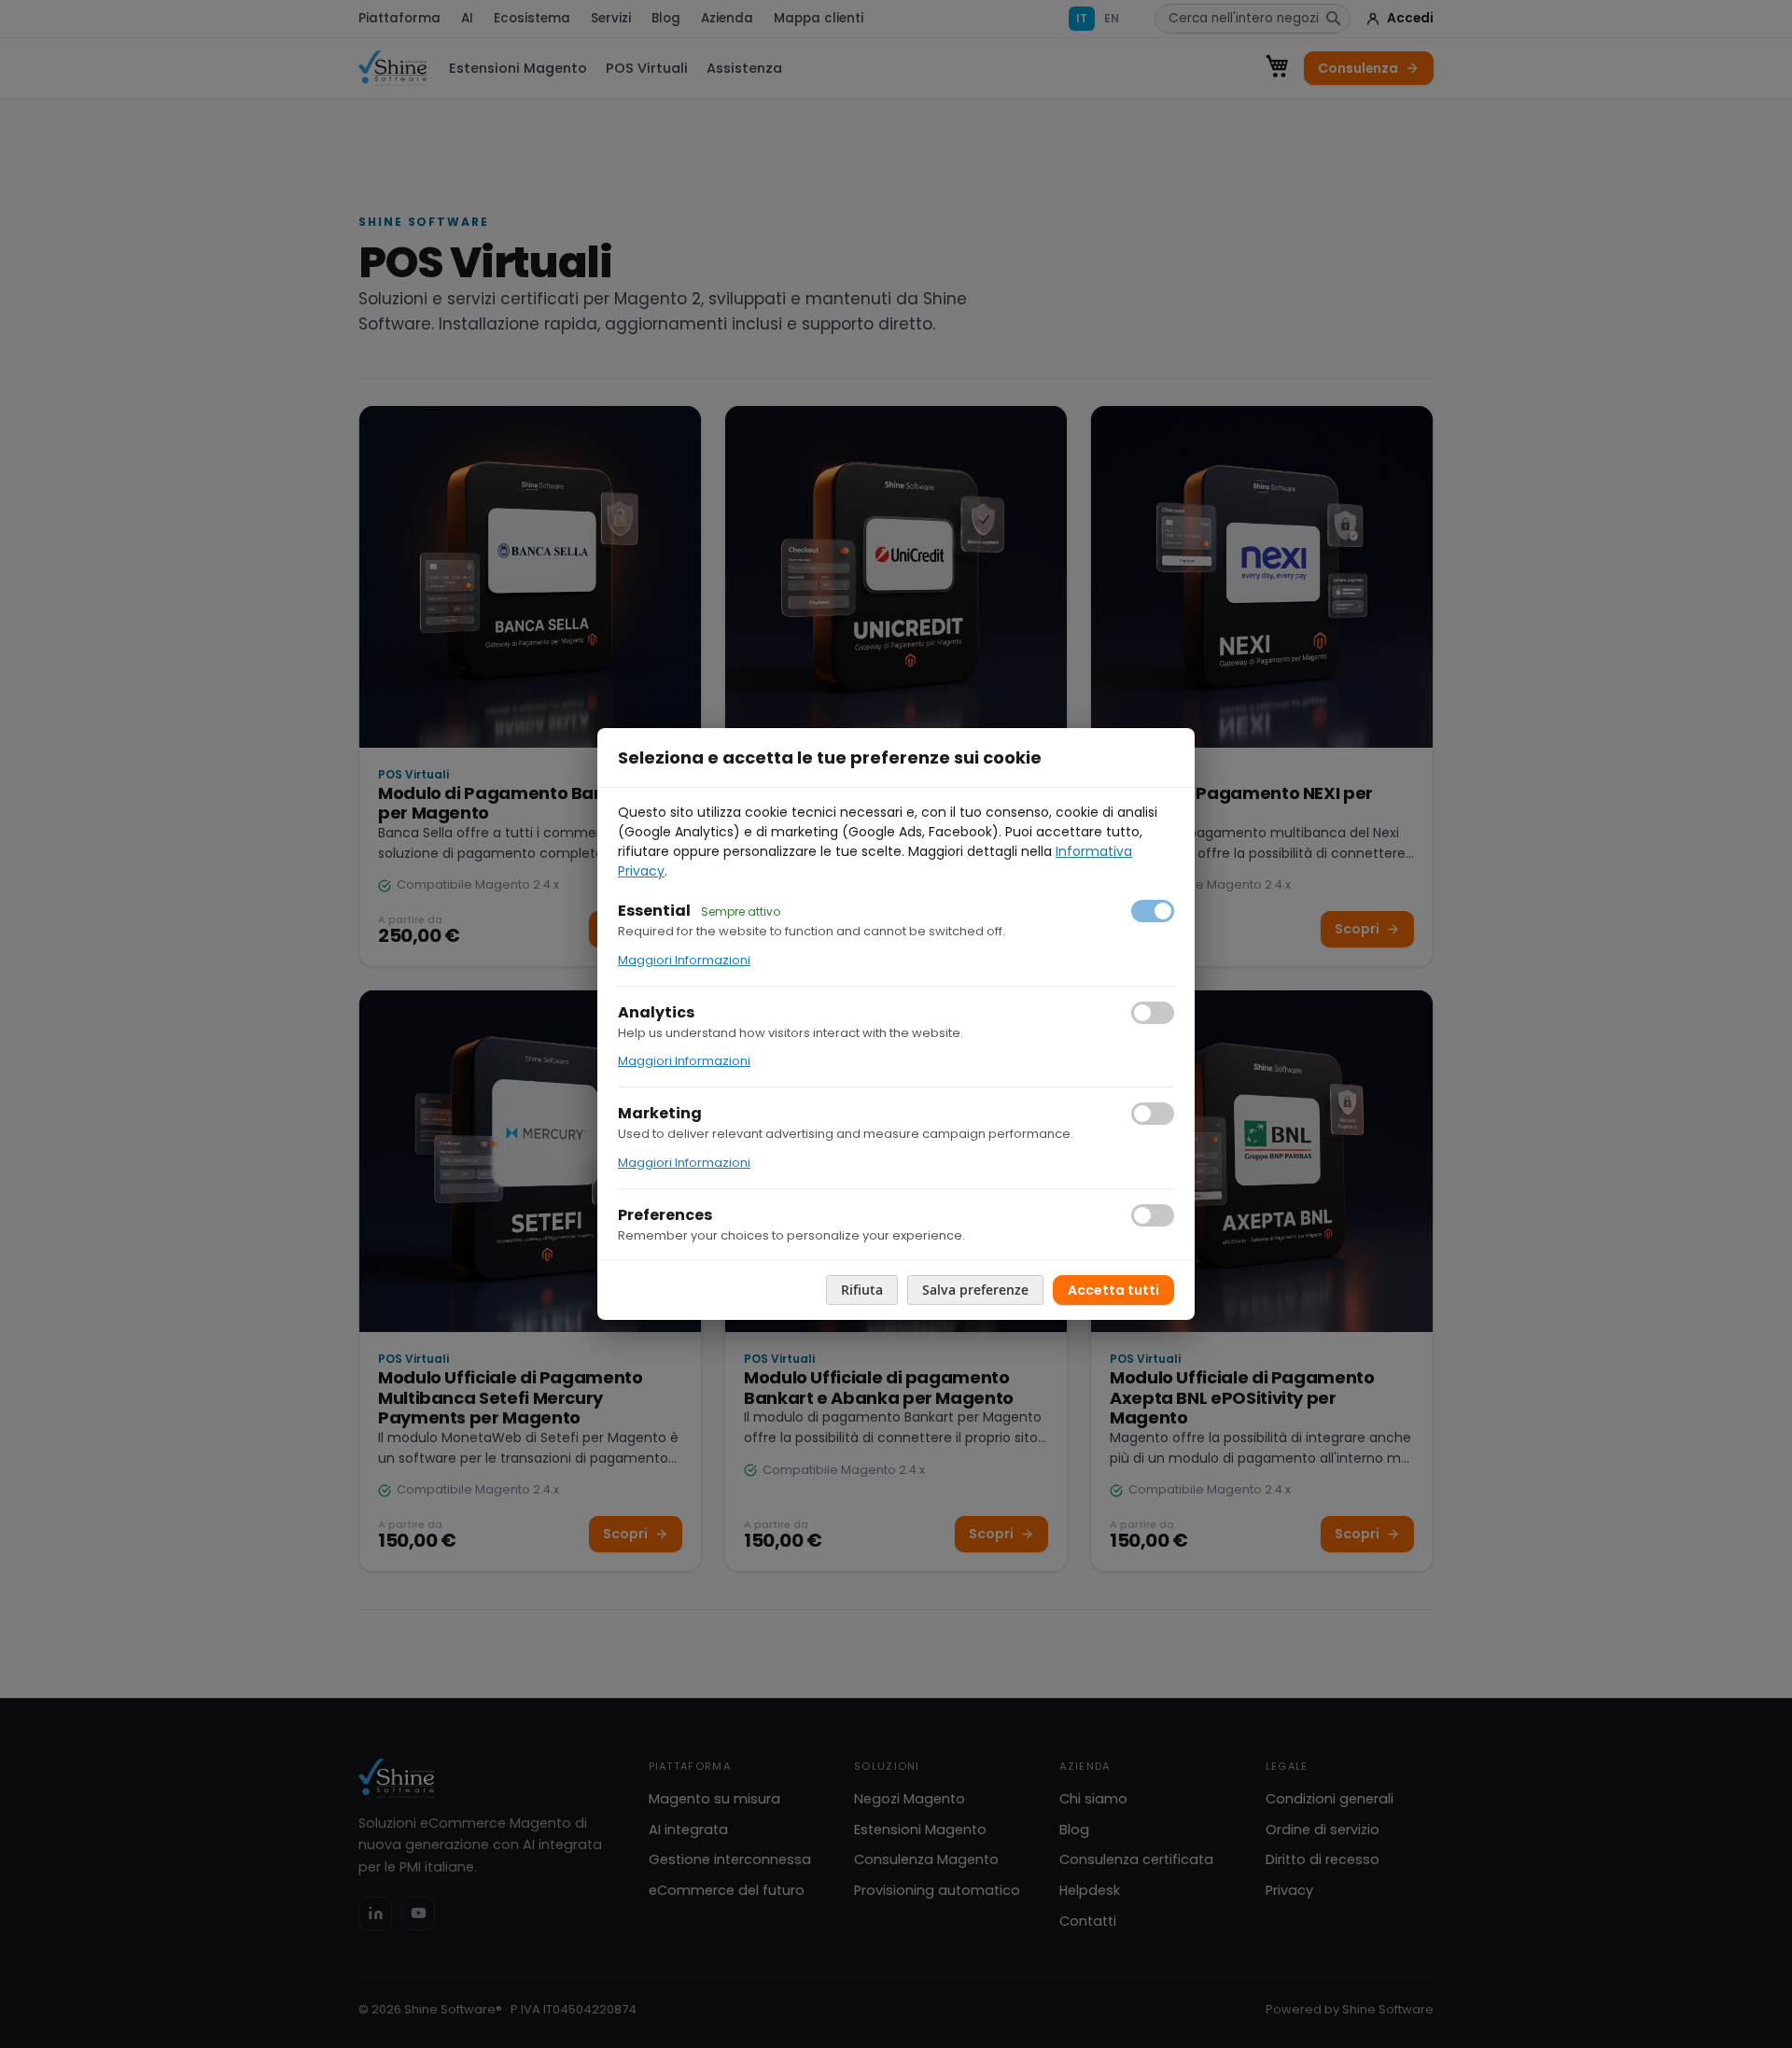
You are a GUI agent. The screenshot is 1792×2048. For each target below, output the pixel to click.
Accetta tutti (1113, 1290)
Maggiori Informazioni (684, 960)
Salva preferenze (975, 1290)
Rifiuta (862, 1290)
